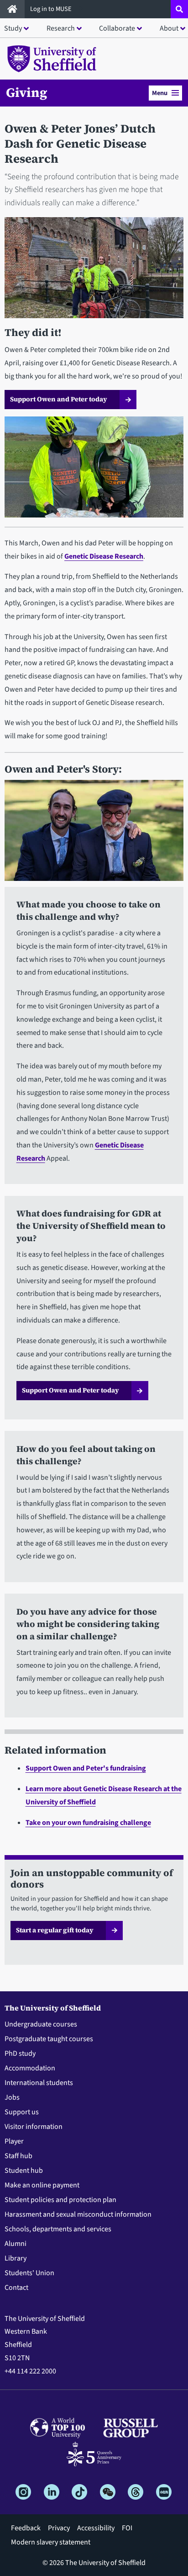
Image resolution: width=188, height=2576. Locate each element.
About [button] (169, 28)
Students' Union (29, 2273)
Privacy (59, 2528)
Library (16, 2258)
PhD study (20, 2053)
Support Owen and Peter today (59, 399)
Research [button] (61, 28)
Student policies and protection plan (60, 2200)
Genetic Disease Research (104, 556)
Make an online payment (42, 2185)
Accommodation (30, 2068)
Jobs (12, 2097)
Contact (16, 2288)
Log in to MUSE (52, 9)
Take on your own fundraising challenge (88, 1823)
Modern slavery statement (51, 2542)
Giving (27, 92)
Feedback (26, 2528)
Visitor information (34, 2127)
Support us (22, 2112)
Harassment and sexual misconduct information (78, 2214)
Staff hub (18, 2156)
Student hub (24, 2171)
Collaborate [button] (117, 28)
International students (39, 2083)
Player (14, 2141)
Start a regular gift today (55, 1930)
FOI (127, 2528)
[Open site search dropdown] (179, 9)
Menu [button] (160, 93)
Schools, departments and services (58, 2229)
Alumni (16, 2244)
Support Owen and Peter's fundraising (86, 1768)
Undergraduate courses (41, 2024)
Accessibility (96, 2528)
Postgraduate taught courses (49, 2039)
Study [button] (13, 28)
